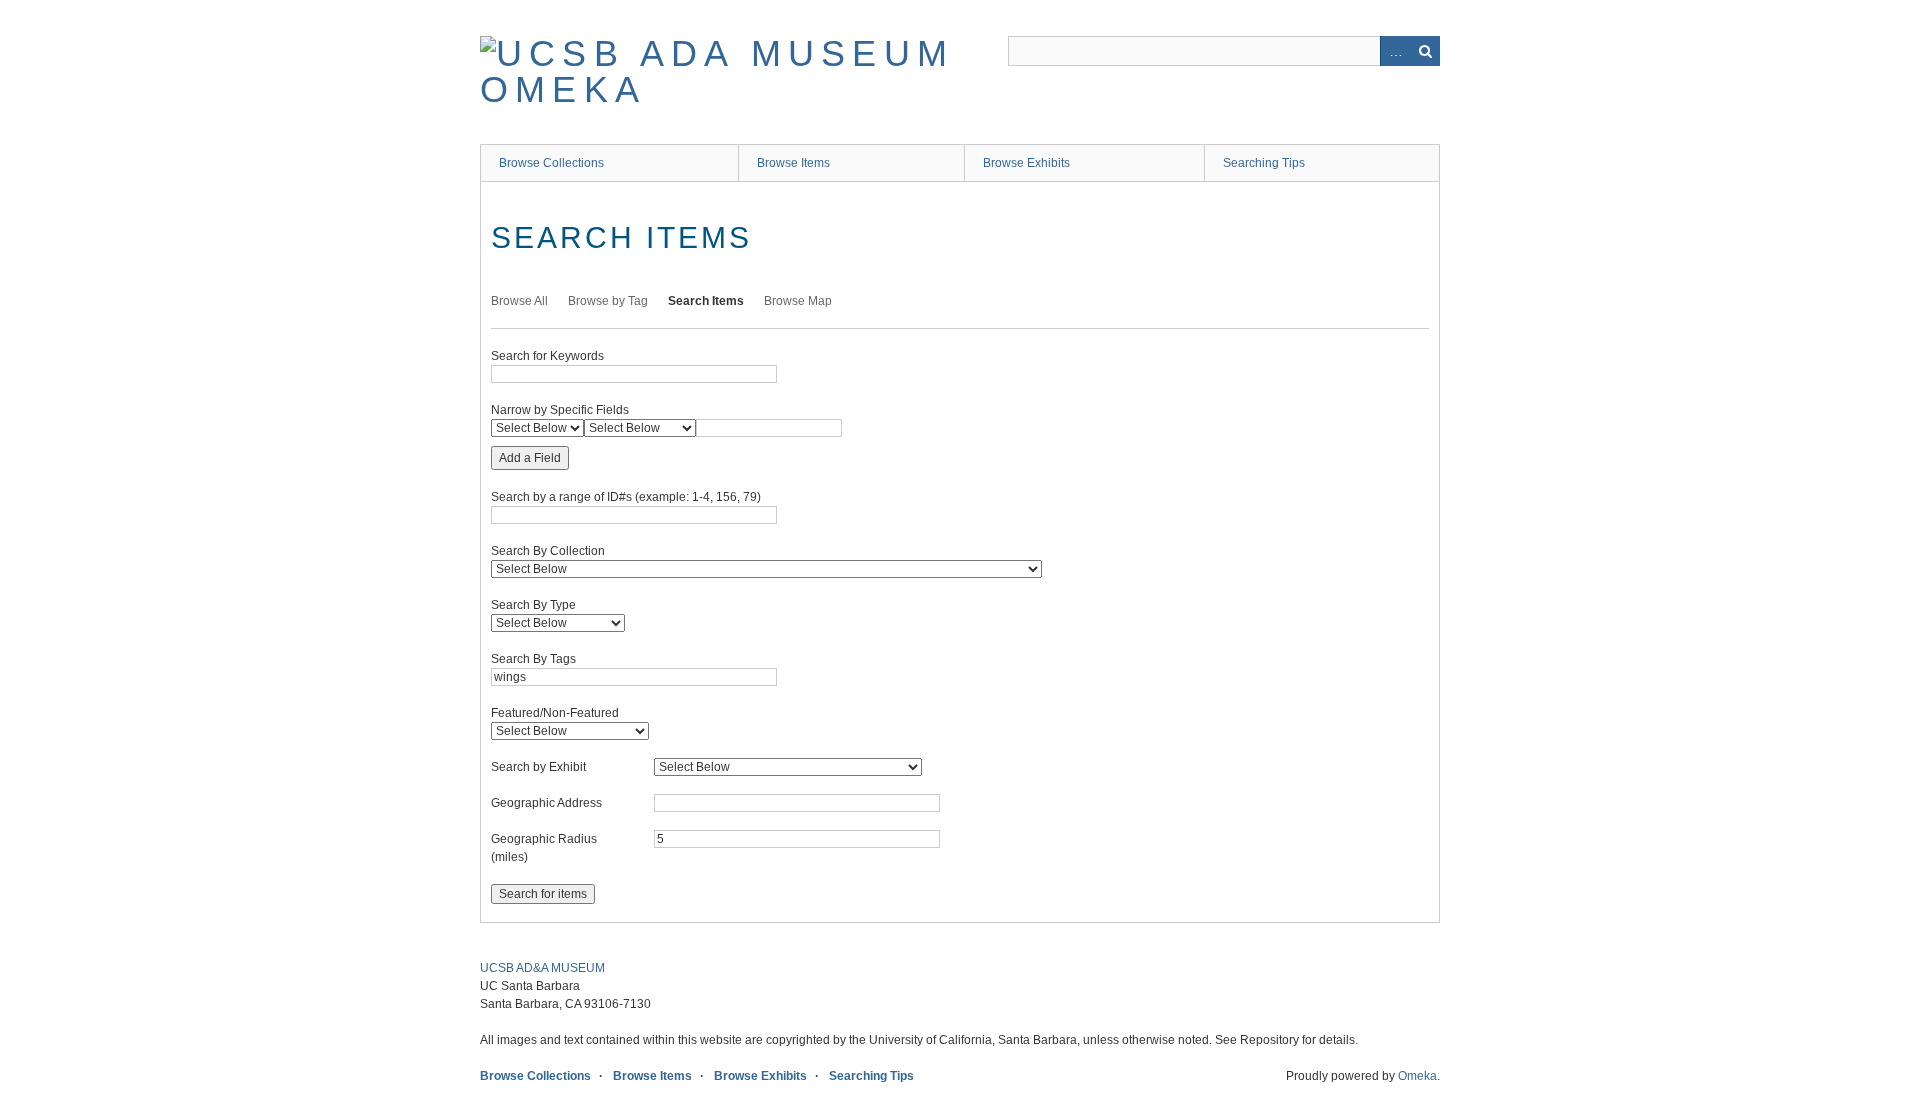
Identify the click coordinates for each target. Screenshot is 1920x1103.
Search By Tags (533, 659)
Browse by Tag (608, 301)
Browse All (519, 301)
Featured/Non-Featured (555, 713)
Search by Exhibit (538, 767)
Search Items (706, 301)
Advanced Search (1395, 51)
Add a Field (530, 458)
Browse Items (793, 163)
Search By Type (533, 605)
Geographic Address (546, 803)
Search (1425, 51)
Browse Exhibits (1026, 163)
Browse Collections (551, 163)
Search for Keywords (547, 356)
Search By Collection (548, 551)
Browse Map (798, 301)
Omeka (1417, 1076)
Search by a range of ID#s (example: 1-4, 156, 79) (626, 497)
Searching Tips (1264, 163)
